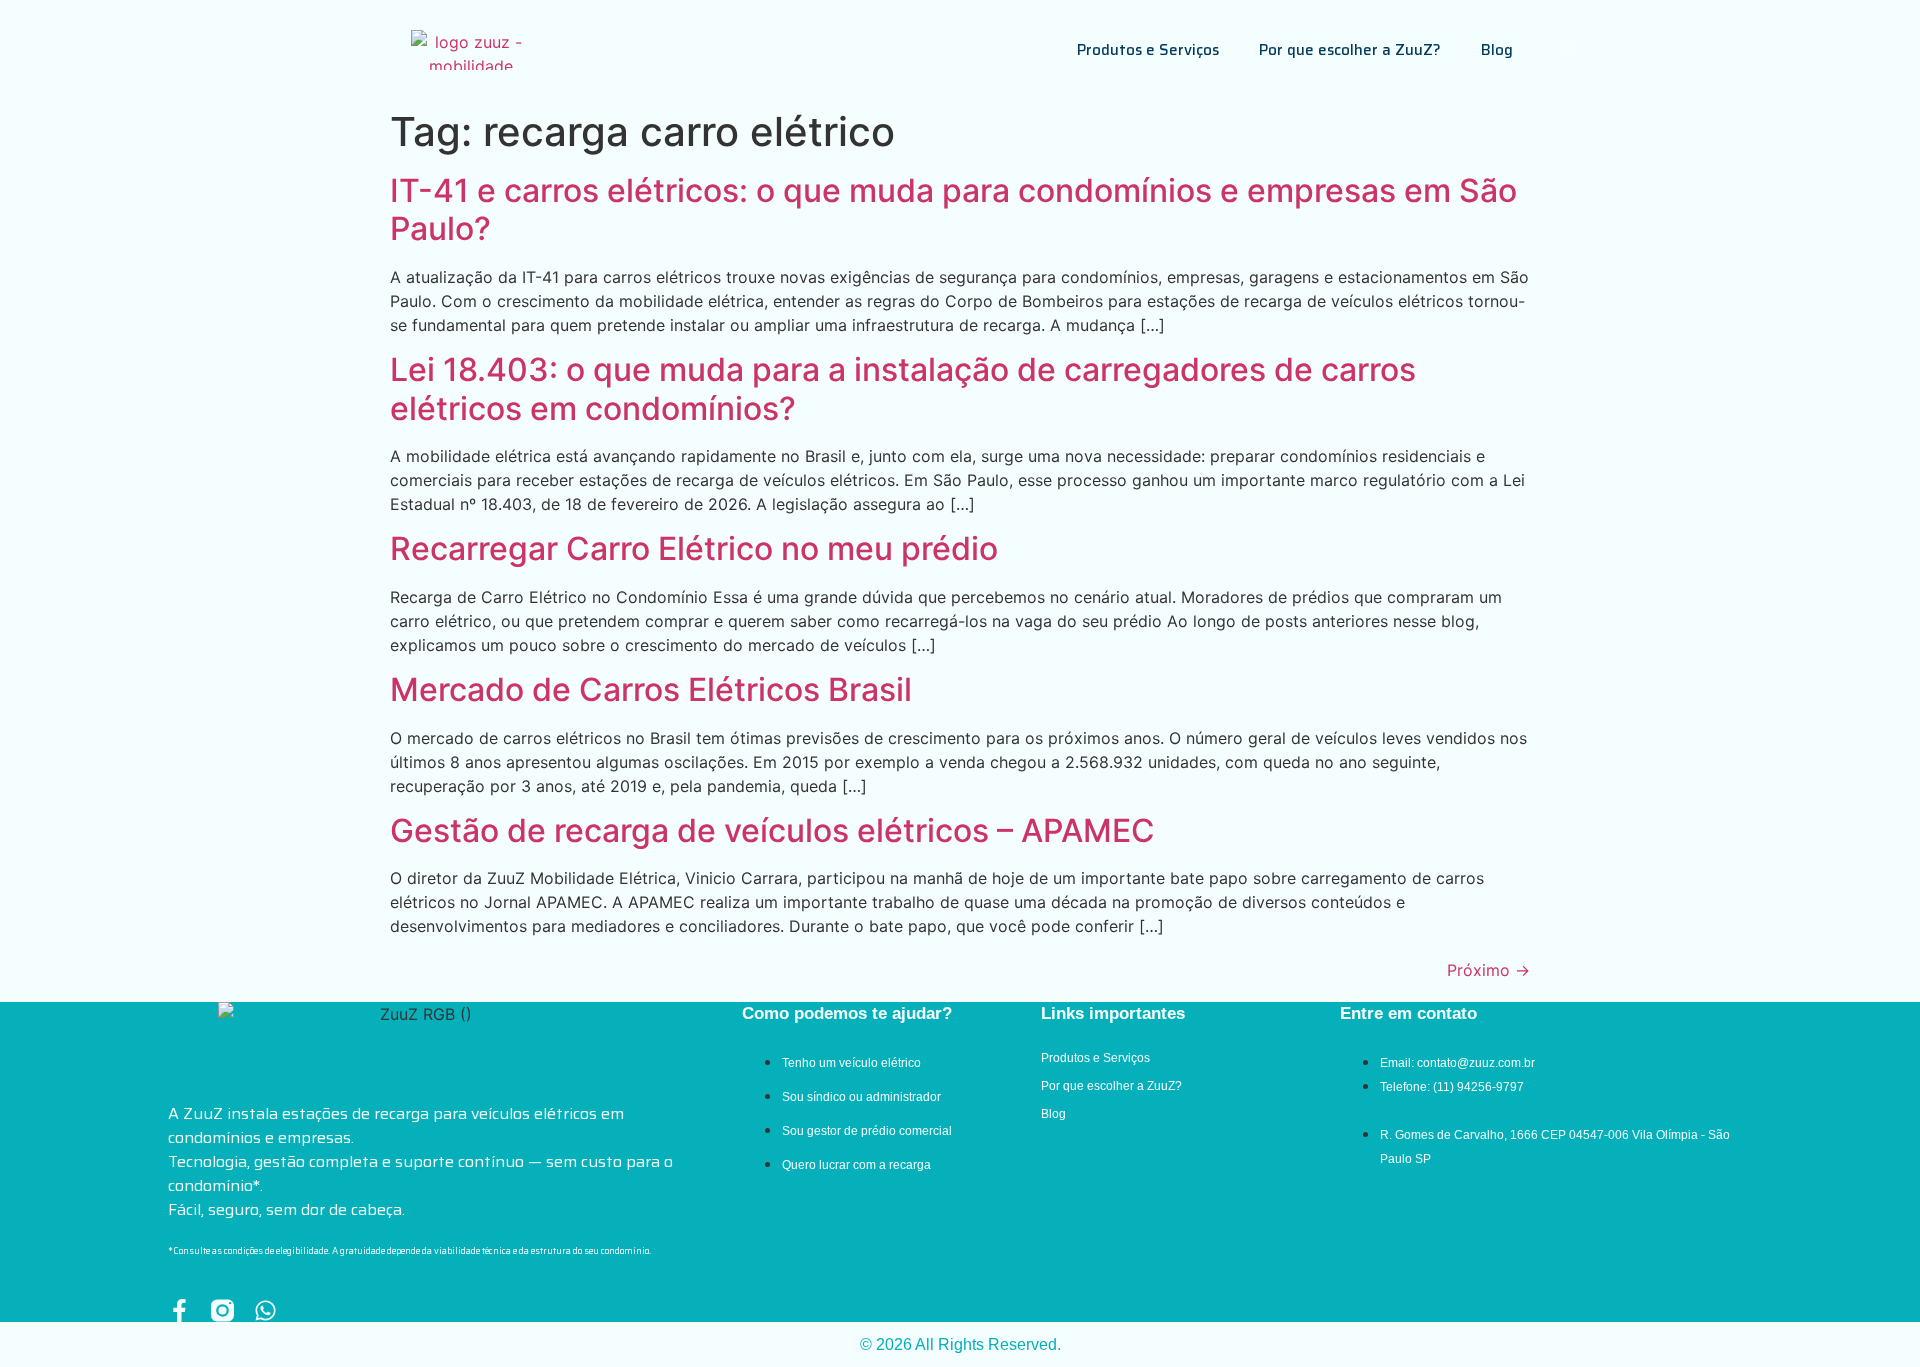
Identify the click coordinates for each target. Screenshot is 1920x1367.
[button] (1570, 50)
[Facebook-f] (179, 1310)
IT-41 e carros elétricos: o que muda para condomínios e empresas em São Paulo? (953, 209)
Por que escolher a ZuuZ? (1350, 50)
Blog (1497, 50)
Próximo (1488, 970)
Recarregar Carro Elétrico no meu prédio (694, 548)
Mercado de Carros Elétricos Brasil (651, 689)
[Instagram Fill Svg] (222, 1310)
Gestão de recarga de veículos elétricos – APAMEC (772, 830)
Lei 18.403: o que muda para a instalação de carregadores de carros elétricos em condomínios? (903, 388)
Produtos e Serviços (1148, 50)
